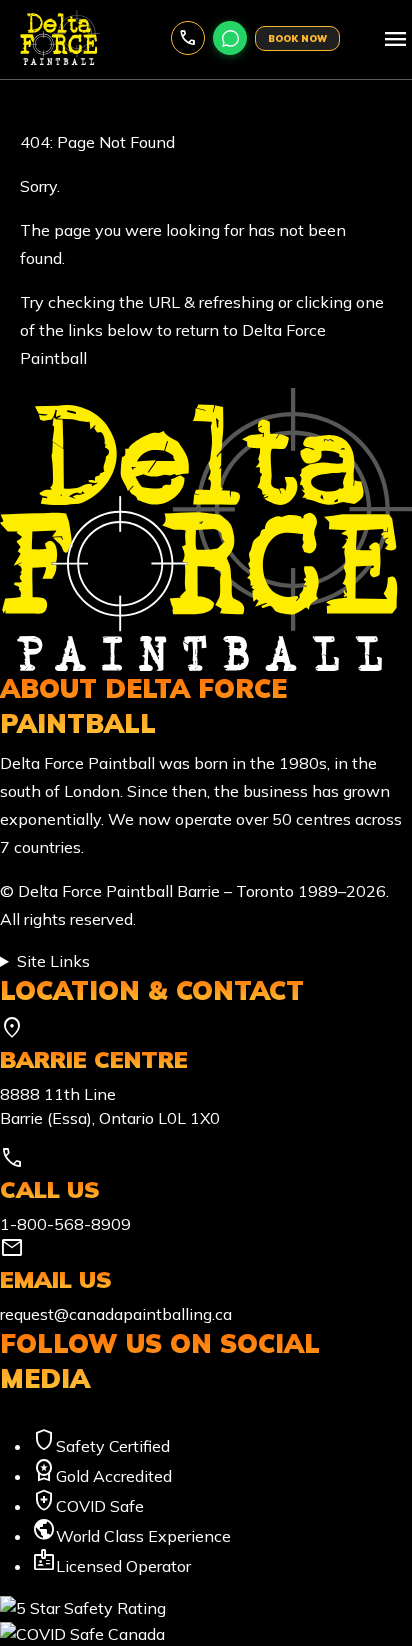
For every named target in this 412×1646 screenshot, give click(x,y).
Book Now (297, 38)
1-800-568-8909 (188, 38)
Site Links (53, 961)
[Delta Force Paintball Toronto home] (206, 527)
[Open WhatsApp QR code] (230, 38)
